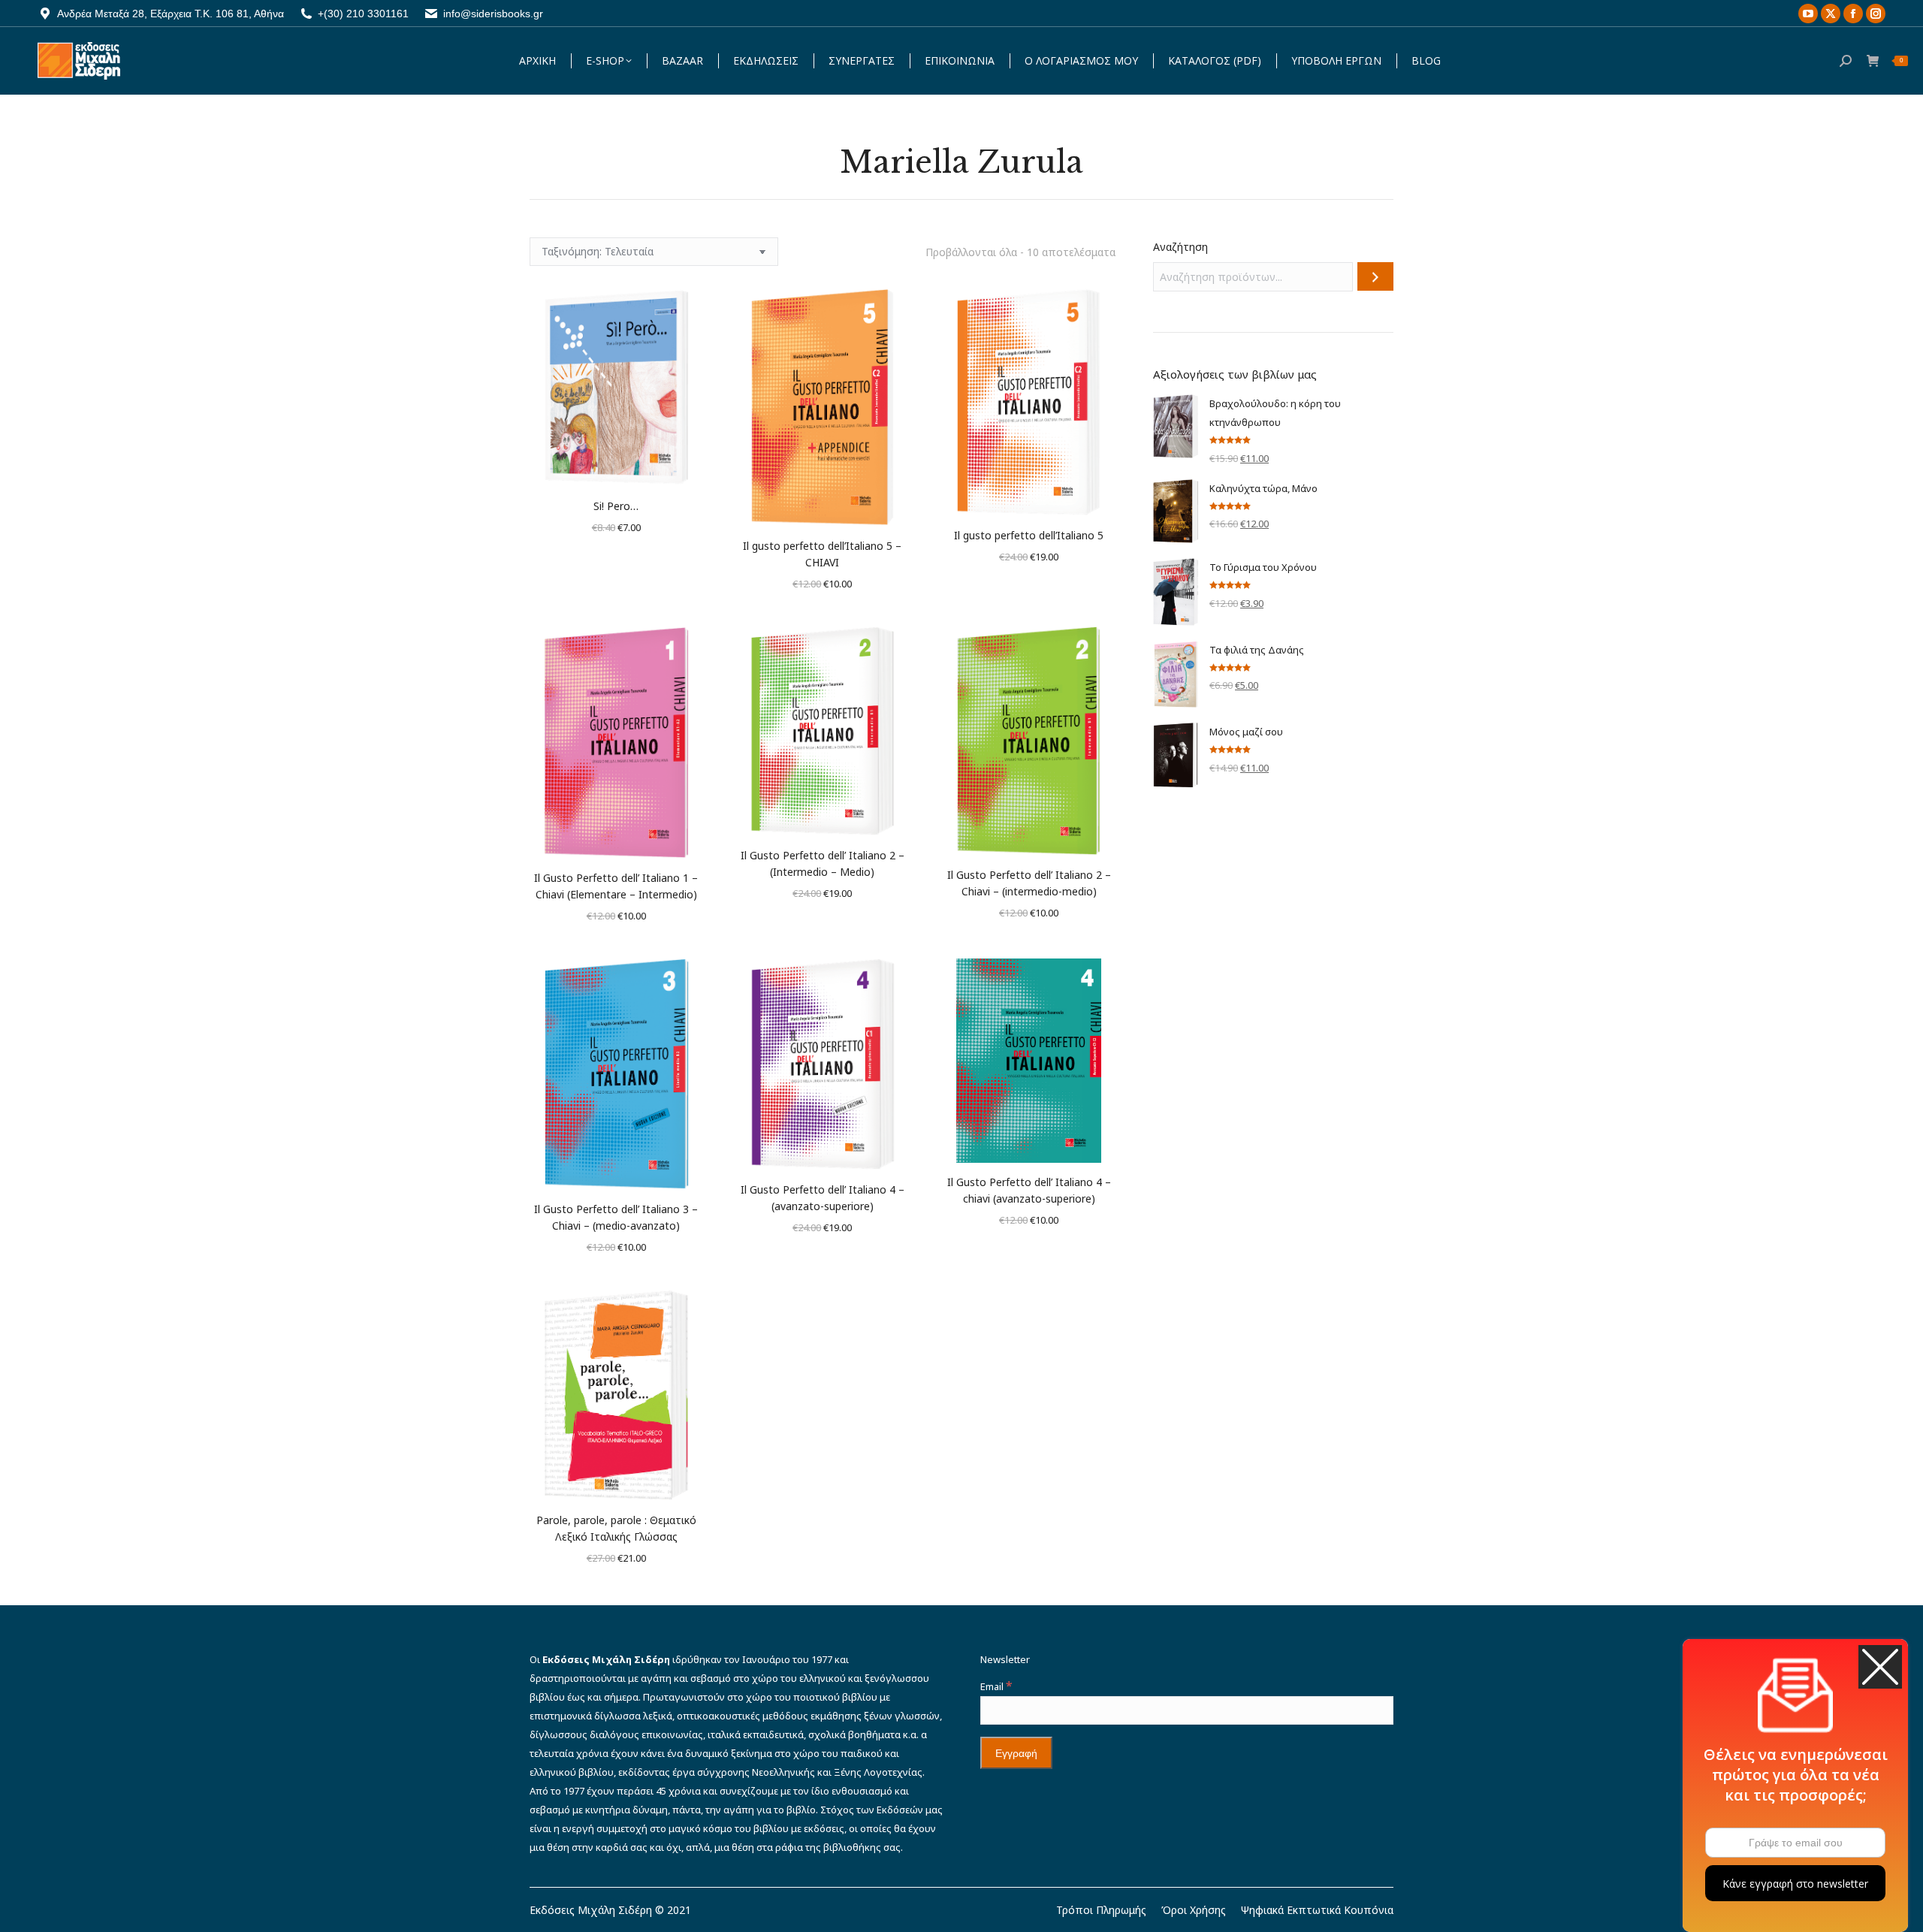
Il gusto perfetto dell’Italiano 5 (1029, 535)
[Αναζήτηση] (1375, 276)
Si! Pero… (616, 506)
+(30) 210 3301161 (363, 14)
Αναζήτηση (1180, 247)
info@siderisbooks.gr (493, 14)
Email (996, 1686)
